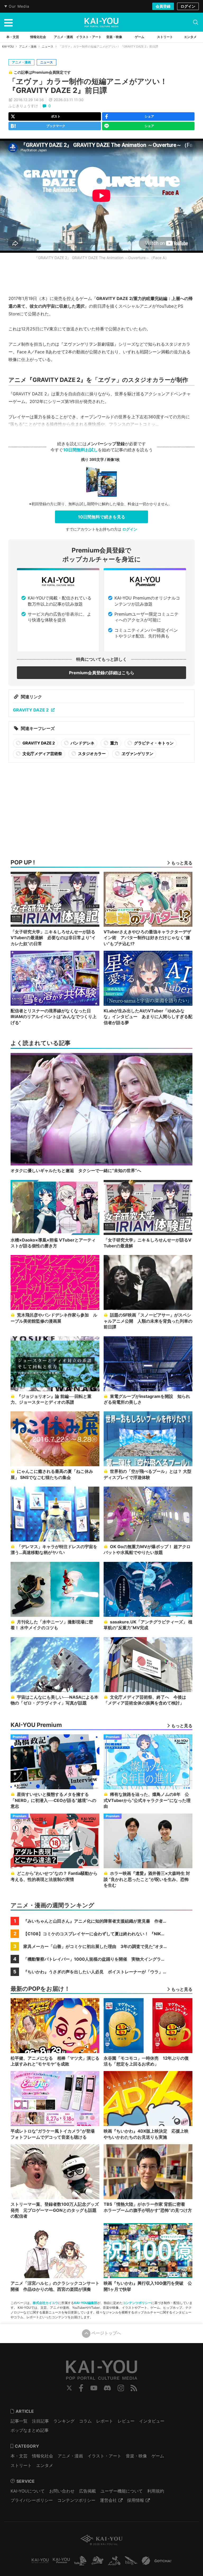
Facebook (81, 2388)
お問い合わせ (62, 2491)
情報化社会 (43, 2456)
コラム (85, 2421)
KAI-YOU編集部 (86, 2303)
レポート (105, 2421)
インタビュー (152, 2421)
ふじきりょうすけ (23, 106)
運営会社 (108, 2500)
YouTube (94, 2388)
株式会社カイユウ (45, 2303)
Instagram (121, 2388)
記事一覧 (19, 2421)
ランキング (64, 2421)
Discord (107, 2388)
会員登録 (163, 6)
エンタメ (45, 2465)
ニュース (48, 46)
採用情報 (136, 2500)
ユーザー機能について (122, 2491)
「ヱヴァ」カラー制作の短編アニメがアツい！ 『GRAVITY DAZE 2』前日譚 (88, 86)
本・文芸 (19, 2456)
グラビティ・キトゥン (153, 743)
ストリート (21, 2465)
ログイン (188, 6)
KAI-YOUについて (28, 2491)
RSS (134, 2388)
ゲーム (158, 2456)
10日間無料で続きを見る (102, 517)
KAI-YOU (8, 46)
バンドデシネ (82, 743)
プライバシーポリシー (32, 2500)
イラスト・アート (104, 2456)
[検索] (196, 22)
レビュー (126, 2421)
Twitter (69, 2388)
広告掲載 (87, 2491)
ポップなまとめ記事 (30, 2430)
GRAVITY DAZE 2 (31, 710)
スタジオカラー (91, 754)
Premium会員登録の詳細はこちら (102, 673)
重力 (114, 743)
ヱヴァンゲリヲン (137, 754)
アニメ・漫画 (28, 46)
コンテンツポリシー (137, 2303)
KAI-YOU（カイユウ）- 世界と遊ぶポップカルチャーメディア (101, 22)
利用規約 (156, 2491)
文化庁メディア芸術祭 (42, 754)
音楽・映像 (136, 2456)
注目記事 (40, 2421)
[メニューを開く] (8, 22)
